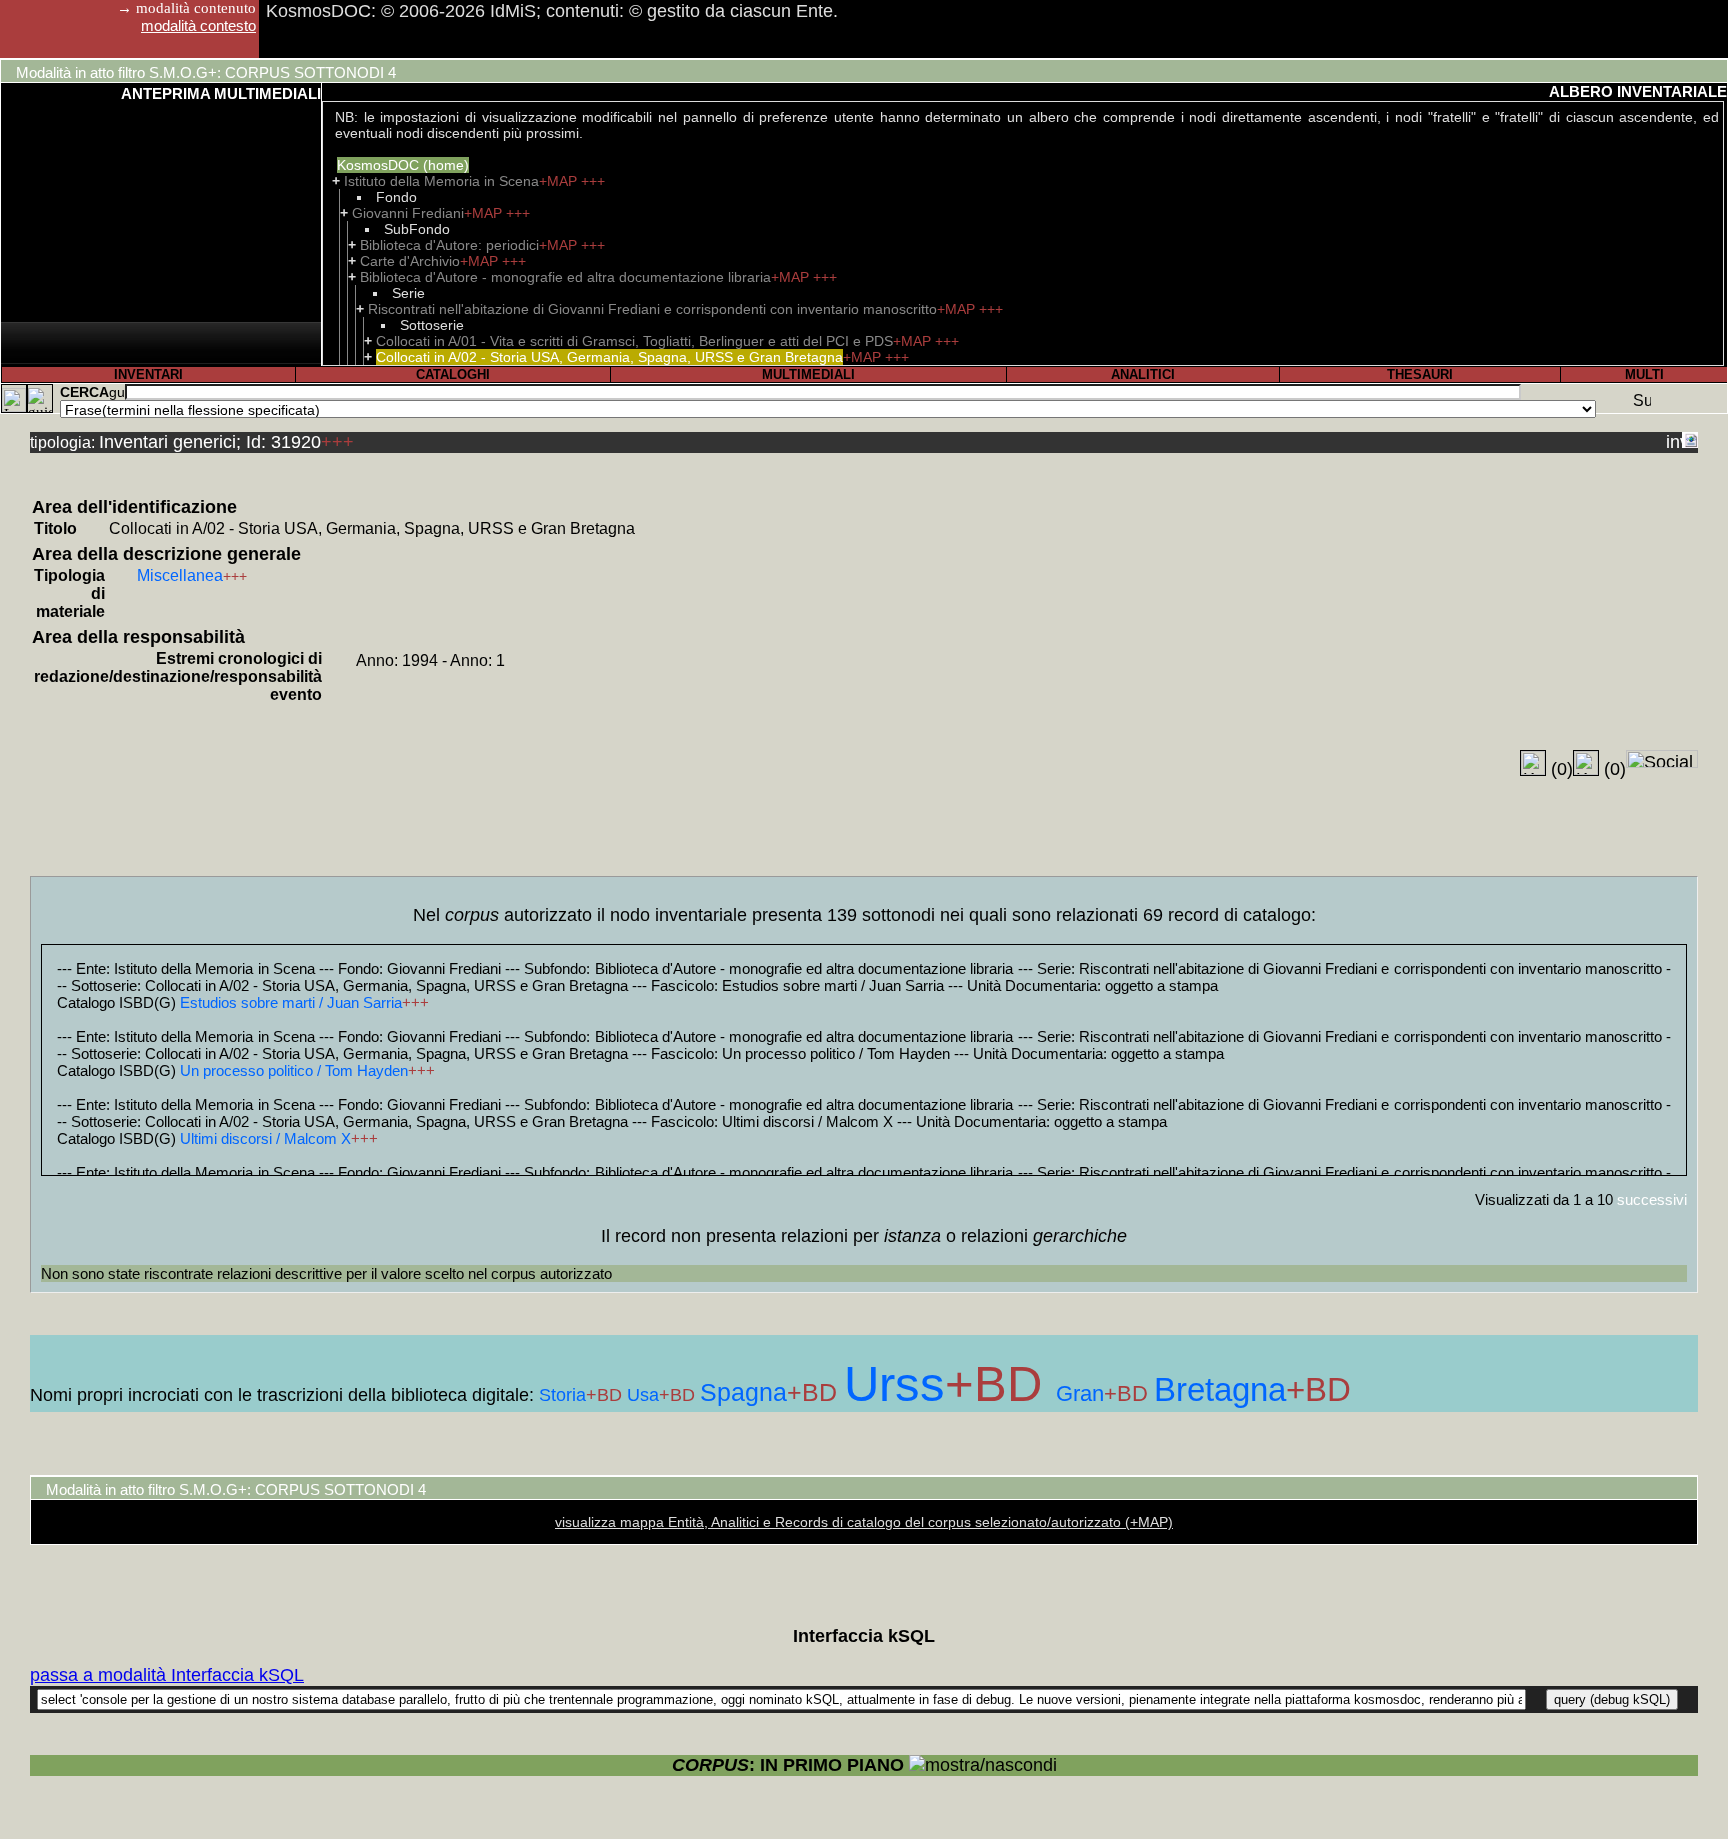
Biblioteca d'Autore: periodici (449, 245)
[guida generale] (40, 398)
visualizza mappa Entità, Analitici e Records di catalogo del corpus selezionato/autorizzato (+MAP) (864, 1522)
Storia (562, 1395)
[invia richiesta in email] (1674, 440)
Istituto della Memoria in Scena (441, 181)
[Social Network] (1662, 759)
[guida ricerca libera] (117, 392)
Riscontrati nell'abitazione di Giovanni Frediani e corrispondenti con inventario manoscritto (652, 309)
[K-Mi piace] (1533, 763)
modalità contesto (198, 25)
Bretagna (1220, 1389)
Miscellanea (180, 575)
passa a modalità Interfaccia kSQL (167, 1675)
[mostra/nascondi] (983, 1765)
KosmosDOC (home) (403, 165)
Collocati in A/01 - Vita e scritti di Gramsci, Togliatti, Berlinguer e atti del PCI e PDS (634, 341)
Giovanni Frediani (408, 213)
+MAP (560, 181)
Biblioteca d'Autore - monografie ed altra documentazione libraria (565, 277)
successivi (1652, 1199)
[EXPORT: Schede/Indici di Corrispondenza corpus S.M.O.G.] (1690, 440)
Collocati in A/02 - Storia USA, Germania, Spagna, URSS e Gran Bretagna (609, 357)
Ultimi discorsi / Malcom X (265, 1138)
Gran (1080, 1393)
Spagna (743, 1392)
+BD (606, 1395)
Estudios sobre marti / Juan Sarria (291, 1002)
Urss (894, 1384)
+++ (593, 181)
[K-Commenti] (1586, 763)
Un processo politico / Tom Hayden (294, 1070)
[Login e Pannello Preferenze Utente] (14, 398)
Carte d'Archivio (410, 261)
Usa (643, 1395)
